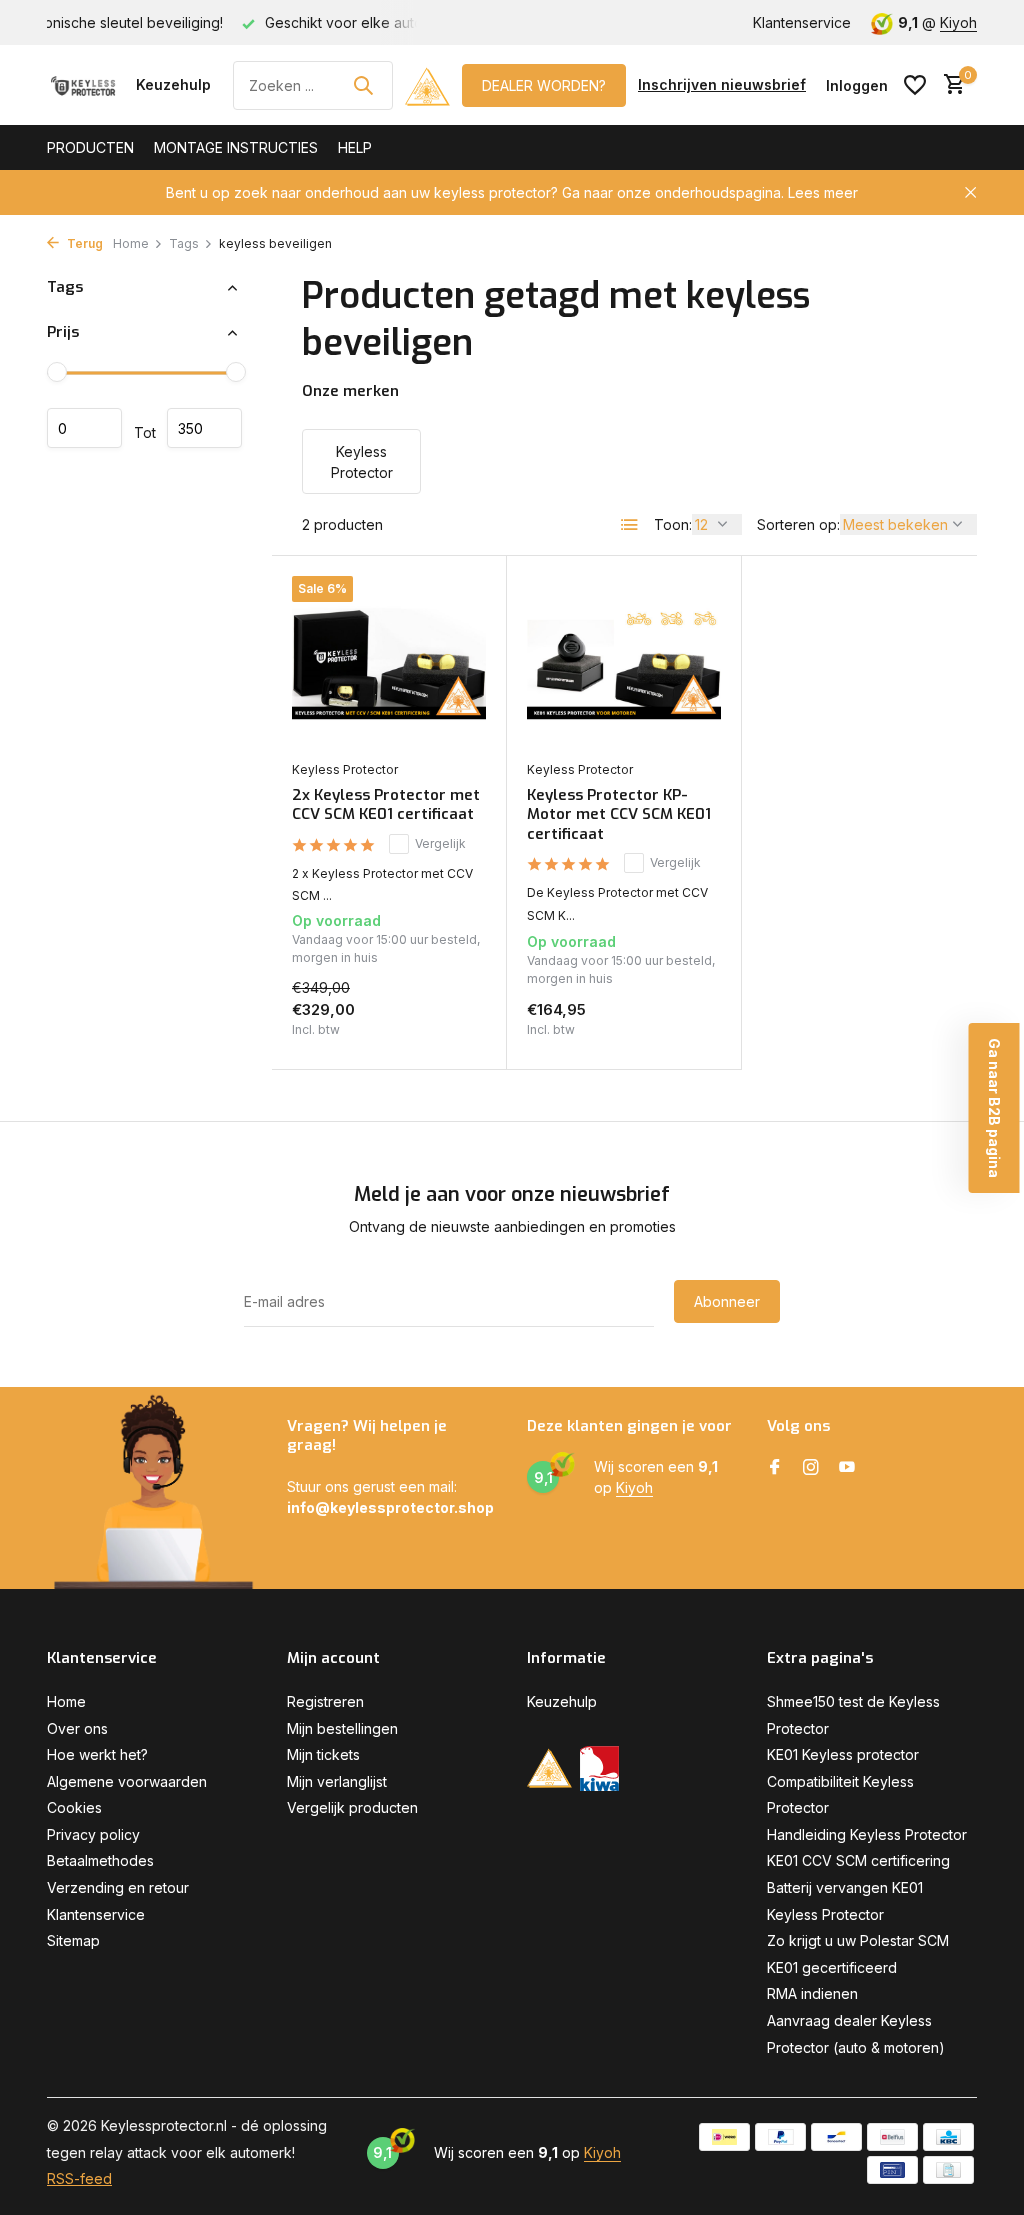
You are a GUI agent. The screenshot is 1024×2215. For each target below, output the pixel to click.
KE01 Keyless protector (843, 1754)
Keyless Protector (345, 769)
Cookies (74, 1807)
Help (355, 147)
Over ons (77, 1728)
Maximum (204, 428)
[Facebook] (775, 1468)
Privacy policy (93, 1834)
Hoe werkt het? (97, 1754)
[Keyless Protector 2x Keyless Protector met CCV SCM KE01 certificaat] (389, 663)
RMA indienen (812, 1993)
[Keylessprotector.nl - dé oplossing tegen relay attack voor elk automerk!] (85, 85)
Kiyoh (958, 22)
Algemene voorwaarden (127, 1781)
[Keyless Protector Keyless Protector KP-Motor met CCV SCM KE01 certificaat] (624, 663)
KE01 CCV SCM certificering (858, 1860)
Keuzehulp (173, 84)
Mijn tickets (323, 1754)
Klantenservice (802, 22)
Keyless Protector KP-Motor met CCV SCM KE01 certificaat (619, 815)
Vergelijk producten (352, 1807)
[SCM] (427, 85)
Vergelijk (440, 843)
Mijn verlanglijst (337, 1781)
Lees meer (823, 192)
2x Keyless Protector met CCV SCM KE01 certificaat (386, 805)
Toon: (673, 524)
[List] (630, 525)
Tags (184, 243)
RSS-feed (79, 2178)
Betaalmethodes (100, 1860)
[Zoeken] (363, 85)
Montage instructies (236, 147)
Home (131, 243)
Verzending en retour (118, 1887)
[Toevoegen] (451, 1032)
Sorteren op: (798, 524)
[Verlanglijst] (915, 85)
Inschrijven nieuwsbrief (722, 84)
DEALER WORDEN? (544, 85)
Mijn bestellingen (342, 1728)
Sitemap (73, 1940)
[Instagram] (811, 1468)
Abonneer (727, 1301)
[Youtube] (847, 1468)
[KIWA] (599, 1768)
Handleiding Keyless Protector (867, 1834)
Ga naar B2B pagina (994, 1108)
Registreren (325, 1701)
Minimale (84, 428)
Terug (83, 243)
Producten (90, 147)
